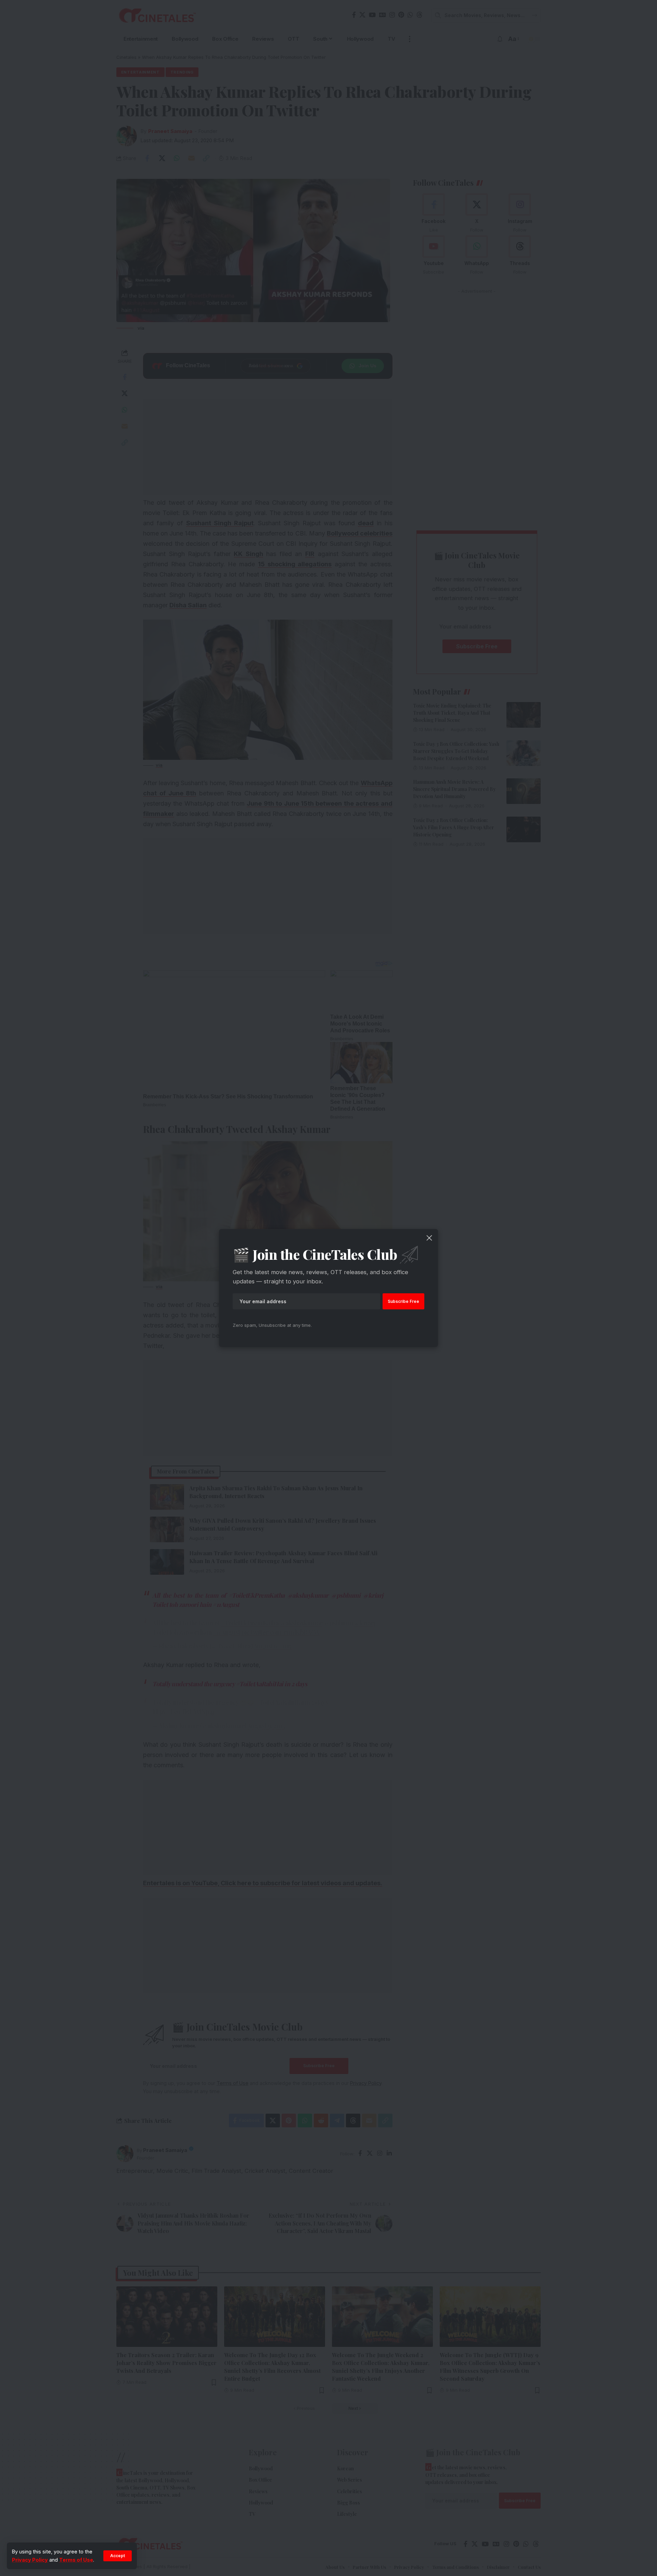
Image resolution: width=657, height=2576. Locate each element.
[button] (118, 2556)
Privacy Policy (30, 2560)
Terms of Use (76, 2560)
